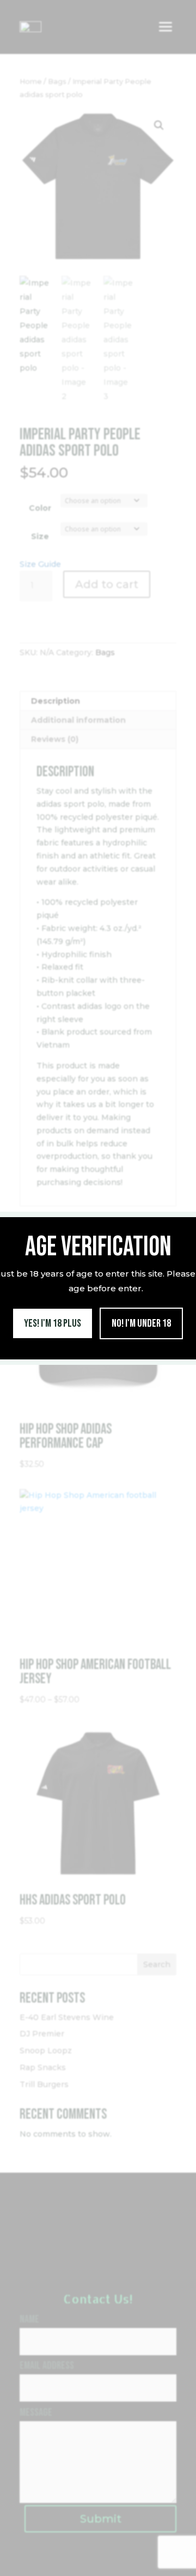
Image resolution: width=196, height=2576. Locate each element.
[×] (186, 1221)
